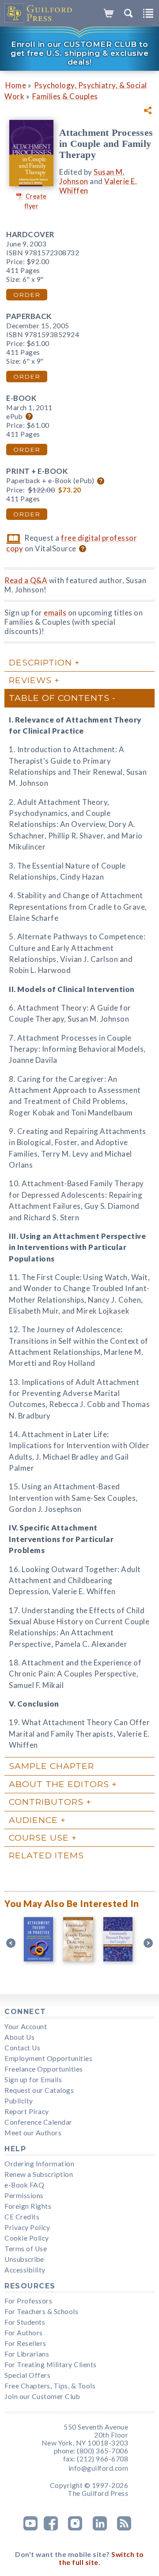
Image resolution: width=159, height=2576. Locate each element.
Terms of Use (26, 2249)
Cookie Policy (27, 2238)
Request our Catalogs (39, 2090)
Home (16, 85)
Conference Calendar (38, 2122)
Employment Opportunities (48, 2058)
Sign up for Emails (33, 2080)
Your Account (26, 2026)
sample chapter (51, 1766)
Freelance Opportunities (44, 2069)
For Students (25, 2322)
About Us (19, 2037)
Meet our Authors (33, 2133)
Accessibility (25, 2270)
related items (46, 1855)
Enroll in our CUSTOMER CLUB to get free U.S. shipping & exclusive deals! (79, 53)
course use (39, 1838)
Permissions (24, 2195)
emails (55, 613)
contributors (46, 1802)
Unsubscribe (24, 2259)
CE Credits (22, 2217)
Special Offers (27, 2375)
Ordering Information (39, 2164)
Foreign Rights (28, 2206)
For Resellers (25, 2343)
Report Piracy (27, 2111)
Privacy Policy (27, 2227)
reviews (30, 680)
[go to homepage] (39, 13)
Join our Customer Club (42, 2396)
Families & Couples (65, 96)
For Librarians (27, 2354)
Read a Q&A (26, 580)
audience (33, 1820)
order (27, 295)
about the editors (59, 1784)
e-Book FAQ (24, 2185)
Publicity (19, 2101)
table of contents (59, 698)
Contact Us (22, 2048)
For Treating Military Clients (51, 2365)
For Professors (28, 2301)
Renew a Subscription (39, 2174)
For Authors (24, 2333)
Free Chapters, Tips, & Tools (50, 2386)
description (40, 662)
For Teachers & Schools (41, 2311)
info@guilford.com (98, 2468)
